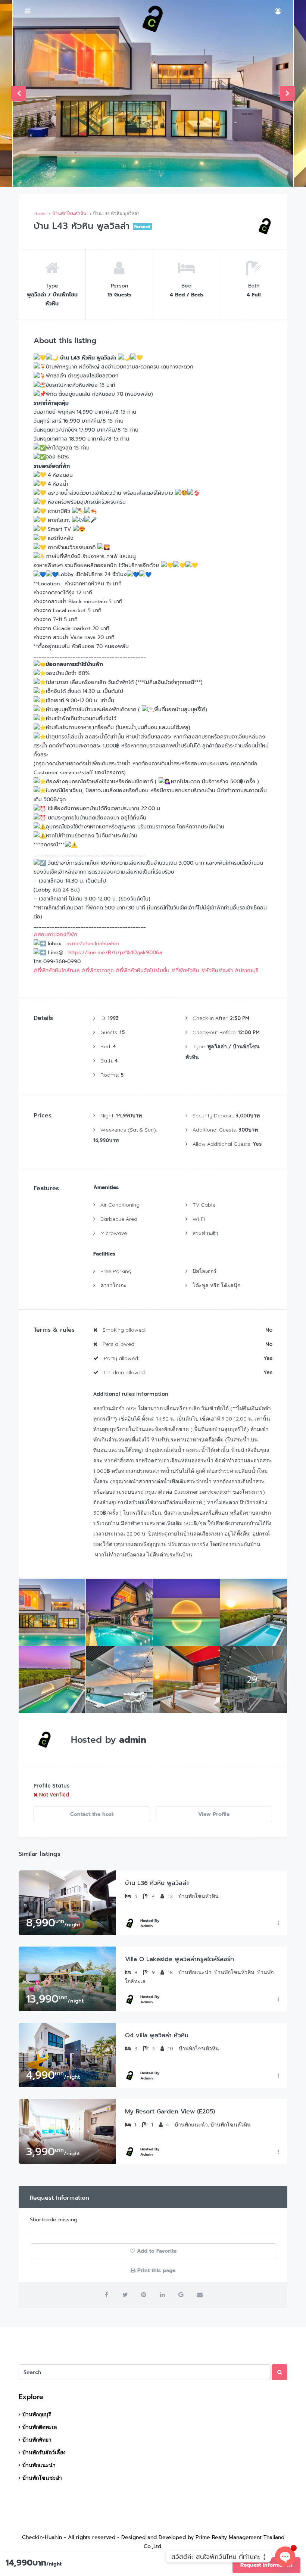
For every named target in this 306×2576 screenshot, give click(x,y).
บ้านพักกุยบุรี (37, 2414)
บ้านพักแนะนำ (39, 2465)
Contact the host (92, 1814)
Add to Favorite (156, 2251)
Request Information (266, 2565)
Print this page (155, 2270)
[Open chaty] (285, 2557)
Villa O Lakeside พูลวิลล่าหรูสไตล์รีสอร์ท (179, 1959)
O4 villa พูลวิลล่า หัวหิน (157, 2035)
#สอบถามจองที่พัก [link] (55, 935)
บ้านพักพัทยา (37, 2440)
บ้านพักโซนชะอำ (42, 2478)
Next (287, 93)
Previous (19, 93)
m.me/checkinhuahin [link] (93, 944)
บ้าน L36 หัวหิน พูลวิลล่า (157, 1883)
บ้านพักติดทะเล (40, 2427)
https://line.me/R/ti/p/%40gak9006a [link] (115, 953)
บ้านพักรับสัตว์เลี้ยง (44, 2452)
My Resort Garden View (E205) (170, 2112)
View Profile (214, 1814)
